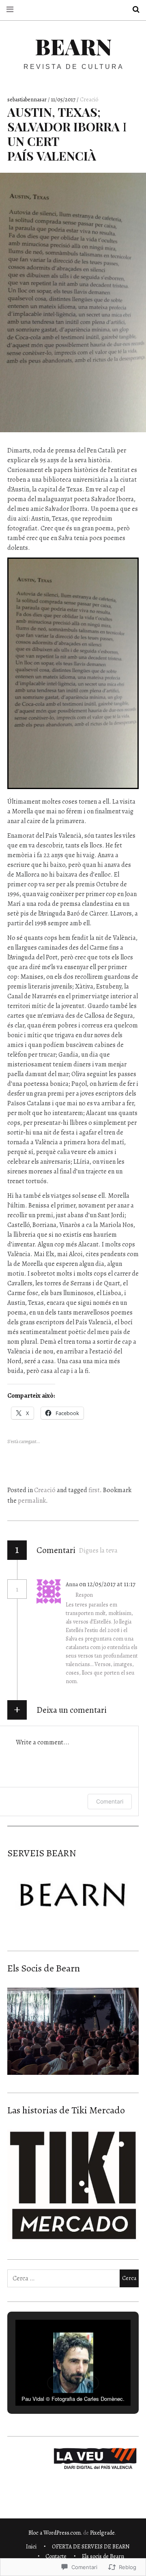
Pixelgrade (102, 2533)
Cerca (133, 10)
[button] (54, 2383)
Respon (84, 1595)
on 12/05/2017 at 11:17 (107, 1584)
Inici (31, 2547)
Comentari (110, 1801)
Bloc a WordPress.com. (55, 2533)
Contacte (56, 2556)
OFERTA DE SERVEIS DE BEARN (91, 2547)
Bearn (73, 46)
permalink (32, 1501)
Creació (89, 100)
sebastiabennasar (28, 100)
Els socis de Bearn (103, 2556)
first (94, 1490)
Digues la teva (98, 1551)
